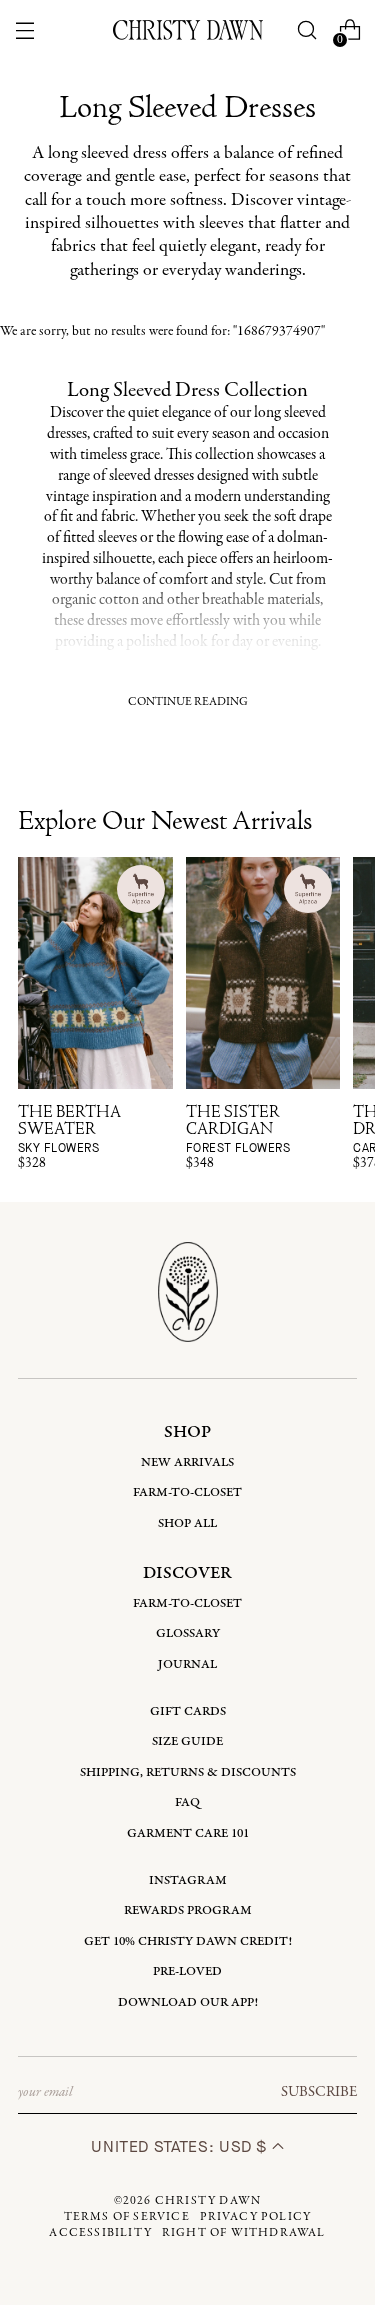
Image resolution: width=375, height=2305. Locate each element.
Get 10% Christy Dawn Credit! (188, 1941)
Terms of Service (127, 2217)
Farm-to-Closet (187, 1492)
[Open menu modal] (25, 30)
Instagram (188, 1880)
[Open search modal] (306, 30)
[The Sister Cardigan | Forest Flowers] (263, 973)
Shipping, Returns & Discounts (188, 1772)
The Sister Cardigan (238, 1130)
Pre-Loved (187, 1971)
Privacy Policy (256, 2217)
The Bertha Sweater (69, 1130)
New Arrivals (187, 1462)
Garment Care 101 (188, 1833)
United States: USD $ (181, 2146)
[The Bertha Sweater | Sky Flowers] (95, 973)
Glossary (188, 1633)
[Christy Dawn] (188, 30)
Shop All (187, 1523)
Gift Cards (188, 1711)
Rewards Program (188, 1910)
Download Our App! (188, 2002)
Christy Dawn (208, 2201)
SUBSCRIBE (319, 2092)
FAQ (187, 1802)
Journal (187, 1664)
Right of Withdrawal (244, 2233)
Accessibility (100, 2233)
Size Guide (187, 1741)
